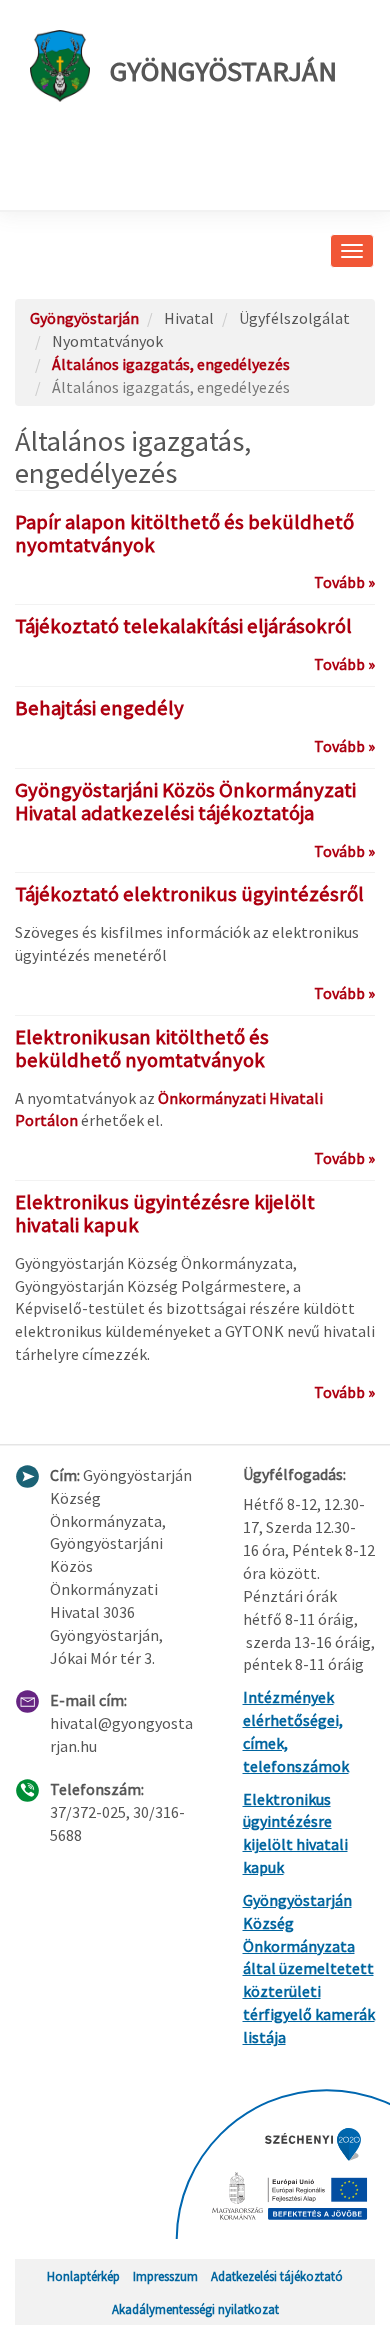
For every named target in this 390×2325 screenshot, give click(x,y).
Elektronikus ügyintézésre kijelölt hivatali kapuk (165, 1213)
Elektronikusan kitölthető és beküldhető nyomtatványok (142, 1048)
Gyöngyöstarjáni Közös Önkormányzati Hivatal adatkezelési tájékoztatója (185, 801)
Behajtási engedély (99, 708)
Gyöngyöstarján (223, 71)
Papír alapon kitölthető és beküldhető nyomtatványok (184, 533)
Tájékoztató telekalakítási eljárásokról (183, 626)
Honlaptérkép (83, 2276)
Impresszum (165, 2276)
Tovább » (344, 582)
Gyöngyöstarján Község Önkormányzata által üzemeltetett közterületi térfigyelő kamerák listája (309, 1968)
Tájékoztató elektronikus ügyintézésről (189, 894)
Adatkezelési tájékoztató (277, 2276)
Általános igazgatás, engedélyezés (171, 364)
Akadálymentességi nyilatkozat (195, 2309)
